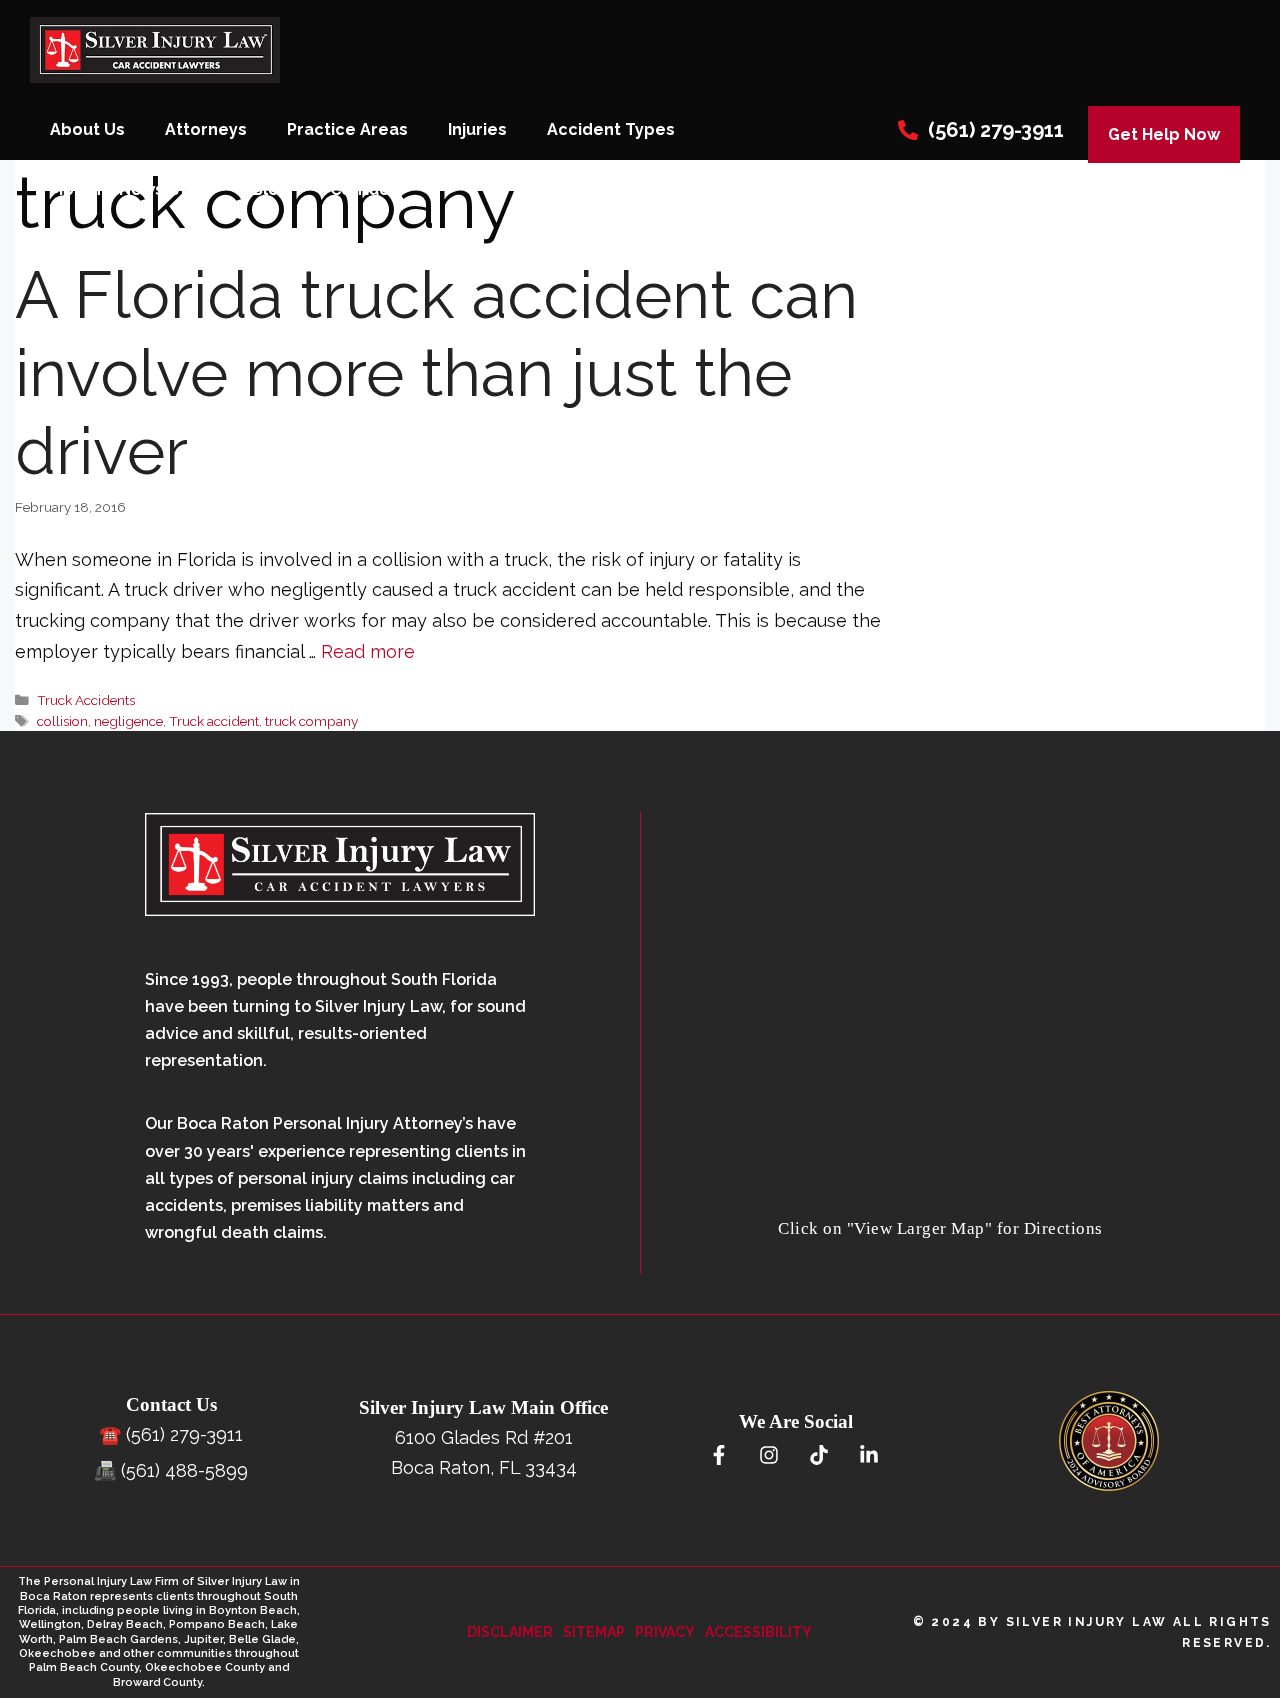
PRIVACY (665, 1632)
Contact (363, 189)
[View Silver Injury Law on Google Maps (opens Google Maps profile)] (941, 1200)
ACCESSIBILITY (758, 1632)
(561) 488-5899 (184, 1470)
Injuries (477, 129)
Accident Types (611, 129)
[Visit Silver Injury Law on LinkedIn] (868, 1456)
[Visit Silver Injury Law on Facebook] (718, 1456)
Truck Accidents (86, 700)
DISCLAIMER (510, 1632)
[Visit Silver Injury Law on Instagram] (768, 1456)
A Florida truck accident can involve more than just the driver (436, 373)
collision (62, 721)
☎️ (110, 1434)
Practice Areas (347, 129)
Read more (368, 651)
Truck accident (214, 721)
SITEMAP (594, 1632)
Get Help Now (1164, 134)
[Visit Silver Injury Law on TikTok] (818, 1456)
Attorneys (206, 129)
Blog (271, 189)
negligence (128, 721)
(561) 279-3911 (996, 130)
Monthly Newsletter (131, 189)
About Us (87, 129)
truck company (311, 721)
